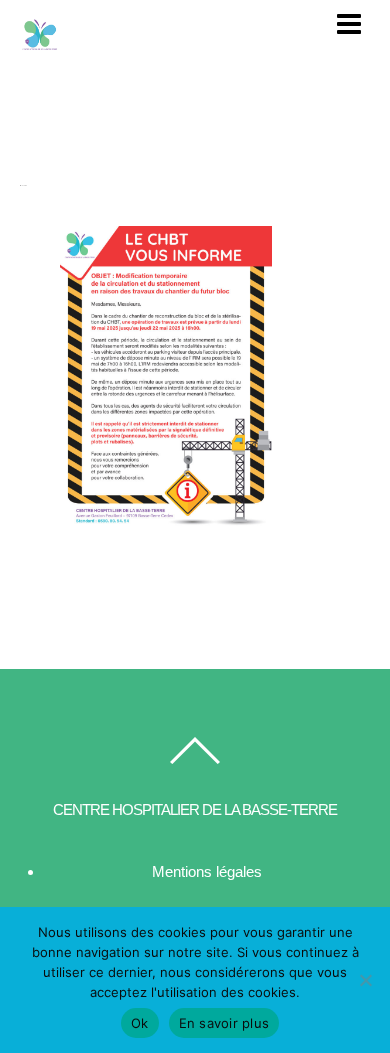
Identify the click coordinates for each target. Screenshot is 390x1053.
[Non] (365, 980)
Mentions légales (207, 871)
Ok (140, 1023)
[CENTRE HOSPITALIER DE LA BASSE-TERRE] (40, 46)
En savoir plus (224, 1023)
